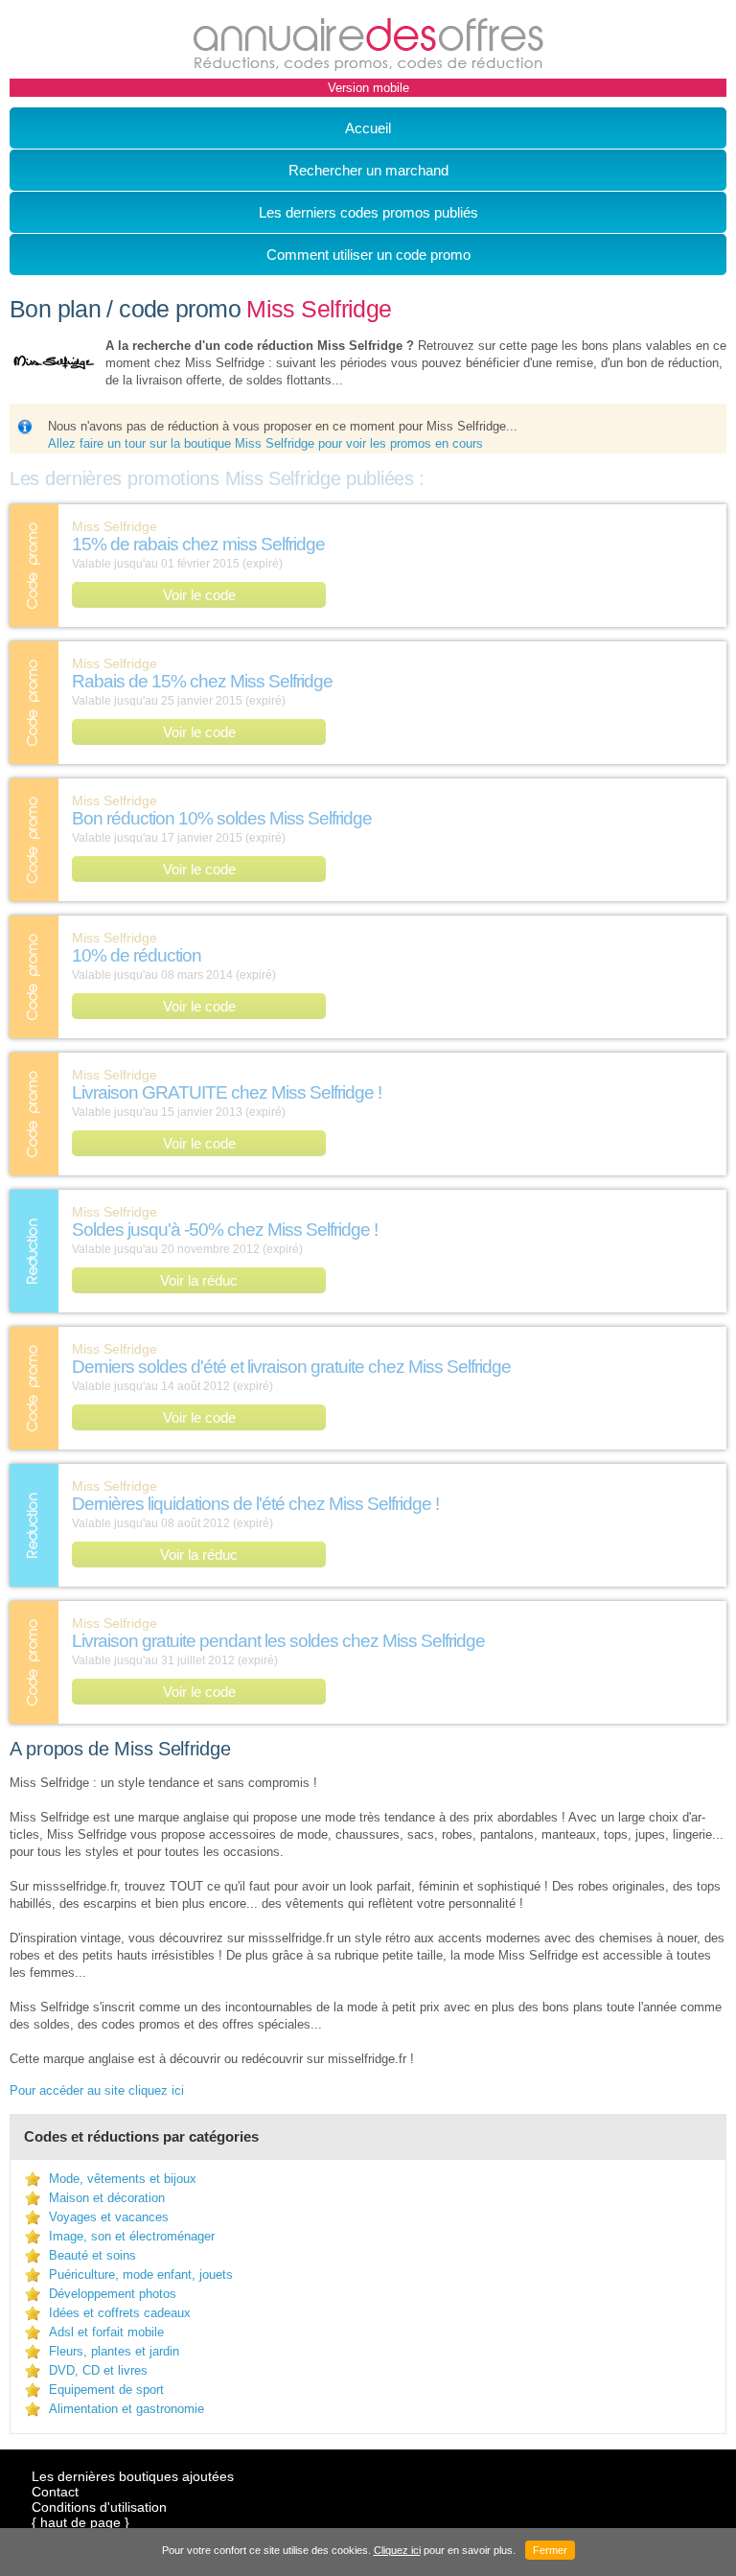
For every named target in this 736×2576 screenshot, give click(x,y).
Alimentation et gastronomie (126, 2409)
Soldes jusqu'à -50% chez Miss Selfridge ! (225, 1230)
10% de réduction (137, 955)
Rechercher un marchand (368, 170)
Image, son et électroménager (132, 2236)
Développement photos (113, 2294)
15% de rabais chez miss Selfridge (198, 544)
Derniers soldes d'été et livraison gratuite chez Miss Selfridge (291, 1367)
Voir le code (199, 595)
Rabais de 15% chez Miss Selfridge (202, 681)
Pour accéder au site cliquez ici (97, 2090)
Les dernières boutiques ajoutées (133, 2476)
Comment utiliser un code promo (368, 255)
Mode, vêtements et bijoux (123, 2179)
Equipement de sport (106, 2390)
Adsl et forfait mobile (106, 2332)
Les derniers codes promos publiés (368, 212)
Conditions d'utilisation (99, 2507)
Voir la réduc (199, 1280)
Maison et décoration (107, 2198)
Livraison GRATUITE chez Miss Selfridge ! (227, 1092)
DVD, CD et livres (98, 2370)
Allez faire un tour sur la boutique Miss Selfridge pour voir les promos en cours (265, 443)
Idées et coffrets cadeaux (120, 2313)
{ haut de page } (80, 2522)
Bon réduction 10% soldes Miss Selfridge (222, 818)
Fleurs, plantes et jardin (114, 2351)
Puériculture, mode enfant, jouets (141, 2274)
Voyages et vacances (109, 2217)
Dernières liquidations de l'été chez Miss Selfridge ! (255, 1504)
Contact (55, 2492)
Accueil (368, 128)
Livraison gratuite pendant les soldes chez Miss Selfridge (278, 1641)
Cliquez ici (397, 2550)
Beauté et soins (92, 2255)
